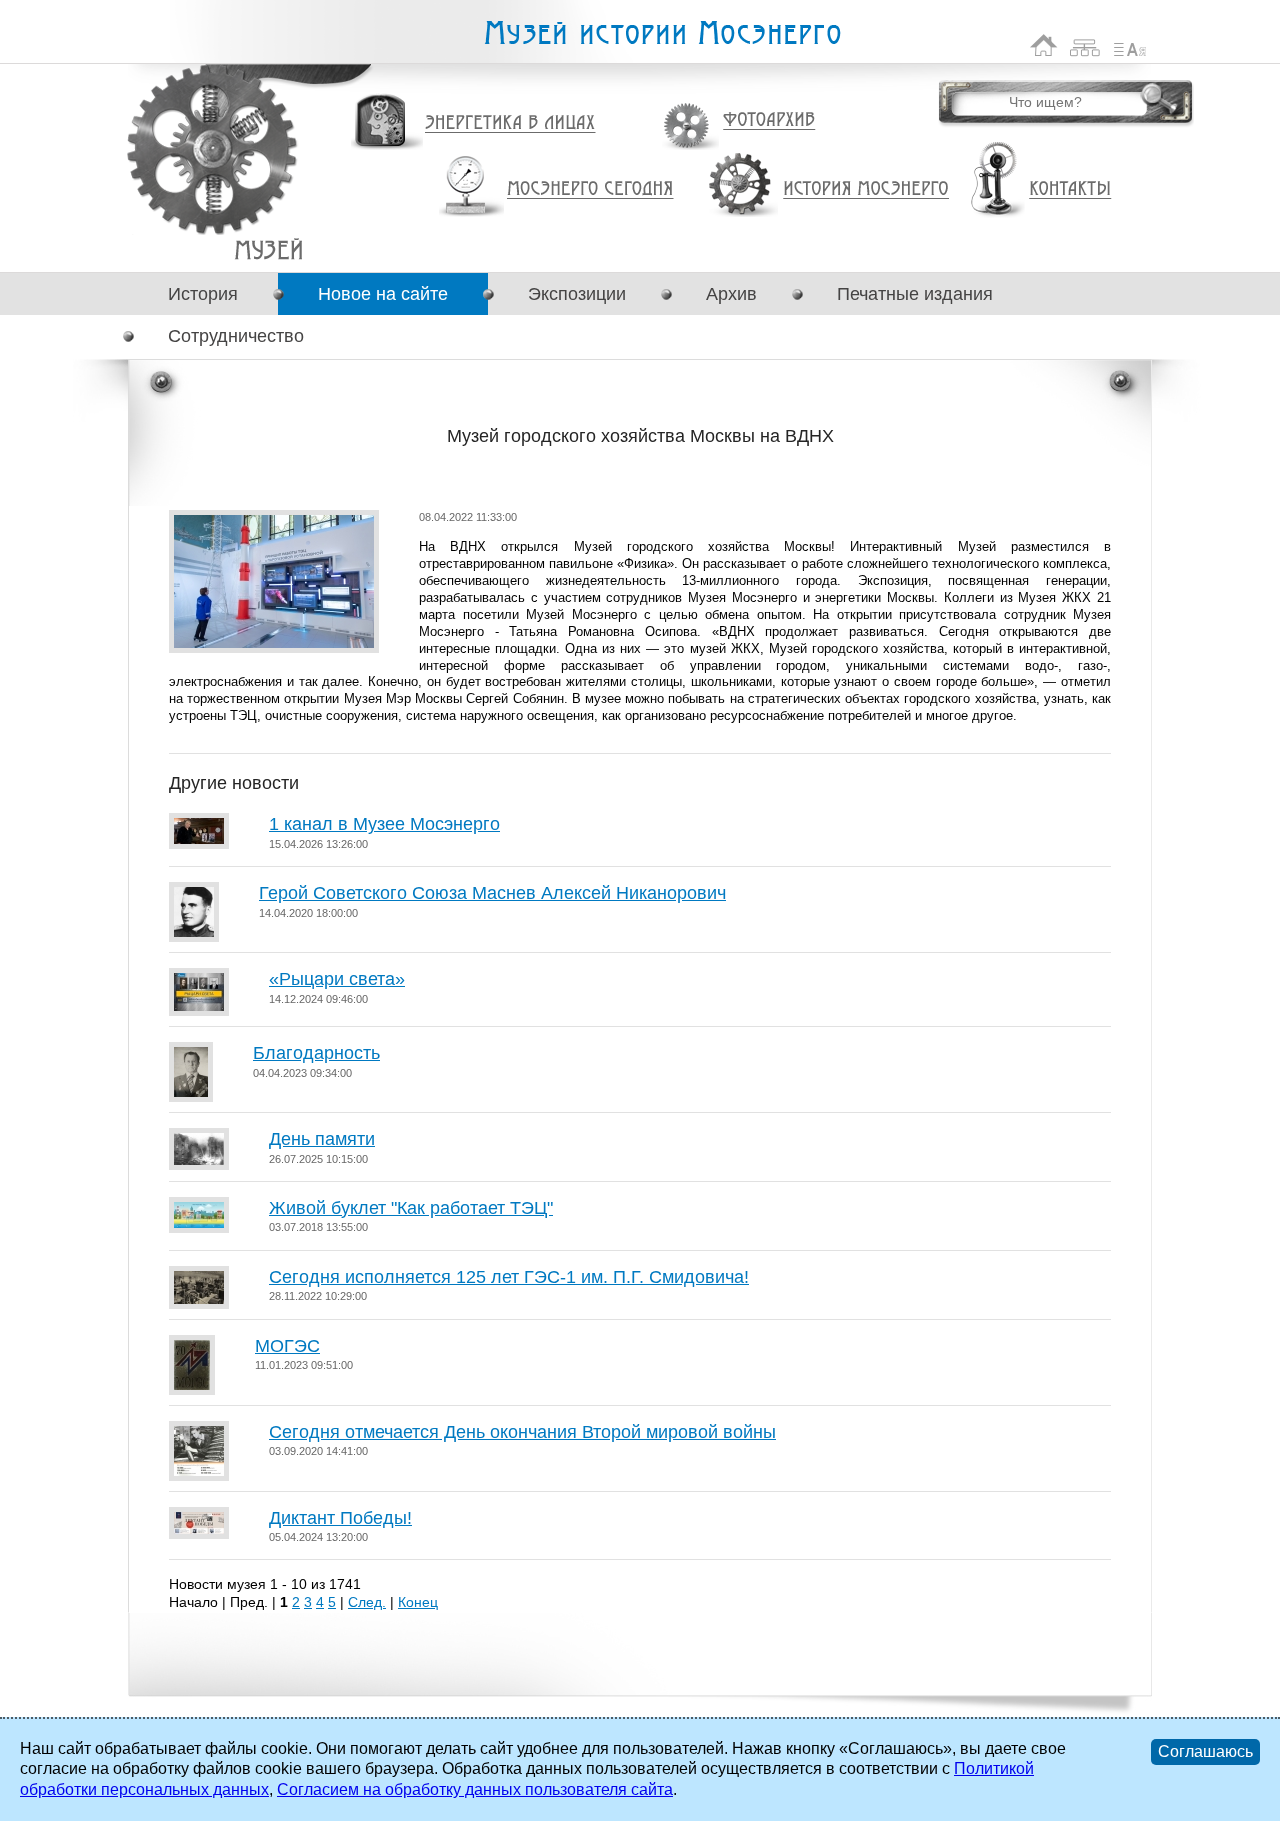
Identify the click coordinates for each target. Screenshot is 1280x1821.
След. (367, 1602)
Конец (418, 1602)
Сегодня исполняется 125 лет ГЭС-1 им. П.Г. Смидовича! (509, 1277)
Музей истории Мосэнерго (662, 33)
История (203, 294)
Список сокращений (1130, 45)
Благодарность (316, 1053)
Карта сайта (1085, 45)
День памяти (322, 1139)
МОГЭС (287, 1346)
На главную (1044, 45)
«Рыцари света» (337, 979)
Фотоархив (768, 120)
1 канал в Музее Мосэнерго (384, 824)
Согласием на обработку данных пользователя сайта (475, 1789)
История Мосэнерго (866, 189)
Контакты (1070, 189)
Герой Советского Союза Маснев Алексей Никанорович (492, 893)
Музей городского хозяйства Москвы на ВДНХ (268, 249)
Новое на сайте (383, 294)
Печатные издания (915, 294)
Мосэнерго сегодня (590, 189)
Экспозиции (577, 294)
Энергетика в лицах (510, 123)
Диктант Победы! (340, 1518)
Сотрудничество (236, 336)
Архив (731, 294)
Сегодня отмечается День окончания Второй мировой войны (522, 1432)
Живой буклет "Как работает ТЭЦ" (411, 1208)
